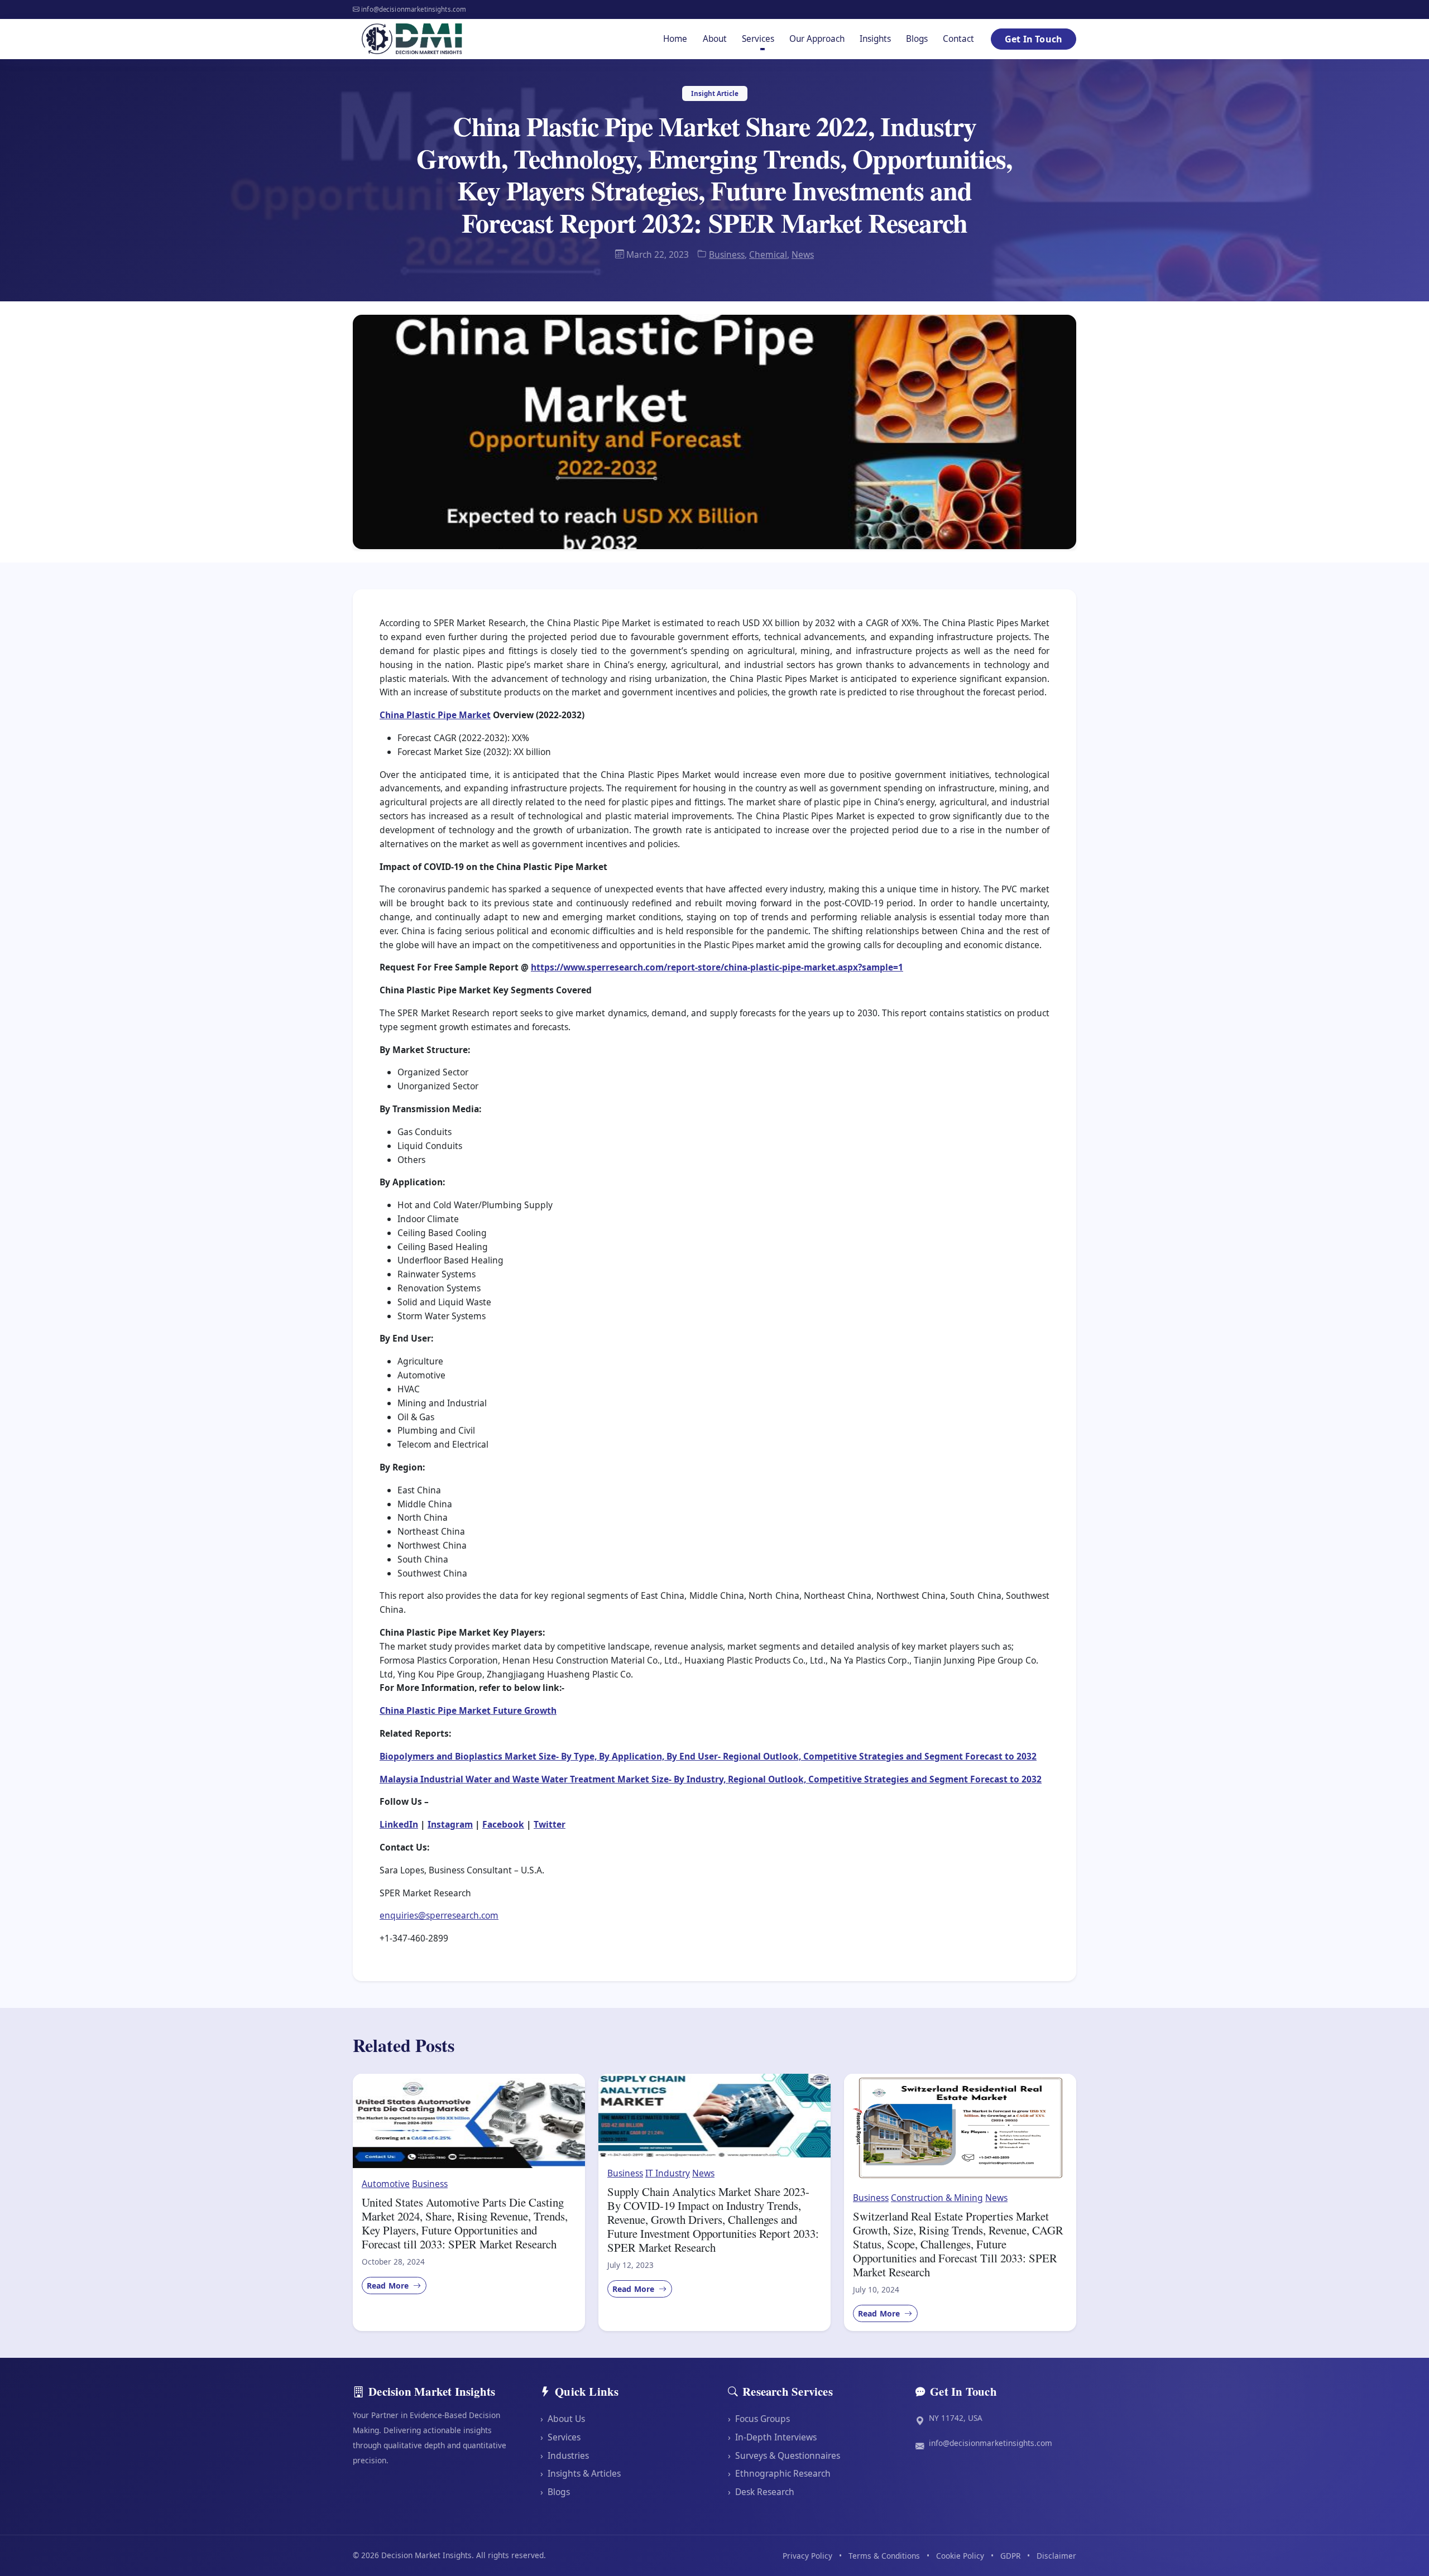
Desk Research (761, 2492)
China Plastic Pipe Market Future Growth (468, 1710)
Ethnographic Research (779, 2473)
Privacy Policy (807, 2556)
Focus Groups (759, 2419)
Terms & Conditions (884, 2556)
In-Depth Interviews (772, 2437)
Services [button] (758, 39)
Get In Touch (1034, 39)
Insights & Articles (581, 2473)
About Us (563, 2419)
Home (675, 39)
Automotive (386, 2184)
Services (560, 2437)
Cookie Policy (960, 2556)
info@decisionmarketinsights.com (991, 2443)
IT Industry (668, 2173)
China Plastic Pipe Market (435, 715)
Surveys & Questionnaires (784, 2455)
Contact (958, 39)
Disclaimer (1056, 2556)
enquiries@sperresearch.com (439, 1915)
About (715, 39)
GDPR (1010, 2556)
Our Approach (817, 39)
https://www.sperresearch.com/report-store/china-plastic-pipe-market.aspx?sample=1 (717, 967)
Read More (389, 2286)
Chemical (768, 254)
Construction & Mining (937, 2198)
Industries (565, 2455)
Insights (875, 39)
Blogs (917, 39)
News (803, 254)
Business (727, 254)
